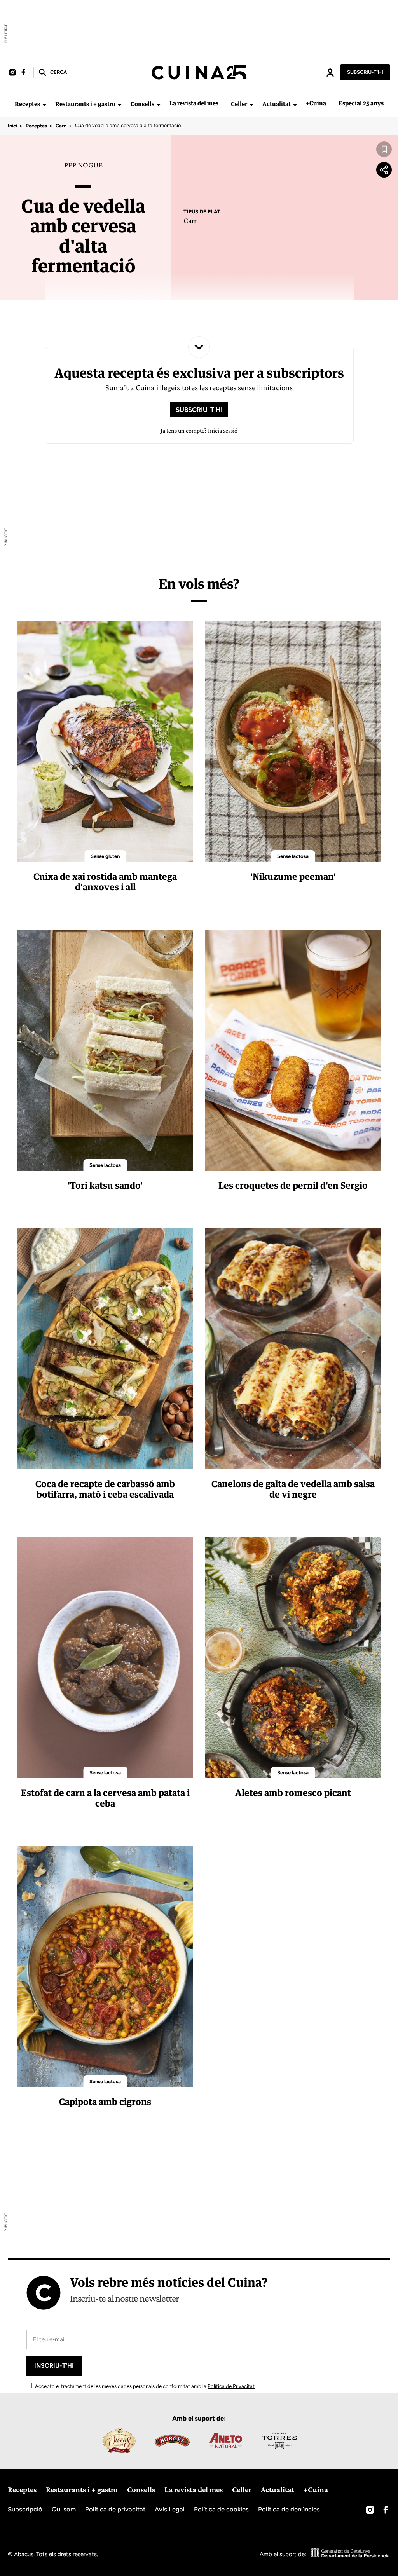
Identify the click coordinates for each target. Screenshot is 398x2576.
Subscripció (25, 2509)
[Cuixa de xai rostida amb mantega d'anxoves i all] (105, 741)
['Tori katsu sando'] (105, 1050)
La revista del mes (194, 103)
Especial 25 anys (361, 103)
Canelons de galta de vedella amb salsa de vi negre (293, 1489)
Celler (239, 104)
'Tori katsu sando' (105, 1185)
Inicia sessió (330, 72)
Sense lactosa (293, 856)
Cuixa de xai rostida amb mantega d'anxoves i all (105, 882)
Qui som (64, 2509)
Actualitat (277, 104)
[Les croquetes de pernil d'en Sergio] (293, 1050)
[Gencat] (351, 2554)
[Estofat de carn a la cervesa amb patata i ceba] (105, 1657)
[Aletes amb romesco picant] (293, 1657)
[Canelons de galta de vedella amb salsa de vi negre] (293, 1348)
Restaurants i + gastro (85, 104)
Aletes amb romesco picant (293, 1793)
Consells (142, 104)
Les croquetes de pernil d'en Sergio (293, 1185)
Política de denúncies (289, 2509)
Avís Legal (170, 2509)
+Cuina (316, 103)
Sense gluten (105, 856)
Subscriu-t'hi (365, 72)
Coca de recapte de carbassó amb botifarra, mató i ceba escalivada (105, 1489)
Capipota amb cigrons (105, 2102)
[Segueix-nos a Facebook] (23, 72)
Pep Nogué (83, 165)
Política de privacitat (115, 2509)
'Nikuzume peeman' (293, 876)
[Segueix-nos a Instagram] (12, 72)
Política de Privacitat (231, 2386)
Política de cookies (221, 2509)
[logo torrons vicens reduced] (119, 2440)
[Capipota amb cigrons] (105, 1966)
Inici (12, 126)
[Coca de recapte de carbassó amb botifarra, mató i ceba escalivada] (105, 1348)
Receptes (27, 104)
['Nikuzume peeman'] (293, 741)
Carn (61, 126)
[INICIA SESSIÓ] (330, 72)
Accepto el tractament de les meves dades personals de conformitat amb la (144, 2386)
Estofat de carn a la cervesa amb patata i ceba (105, 1798)
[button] (52, 72)
